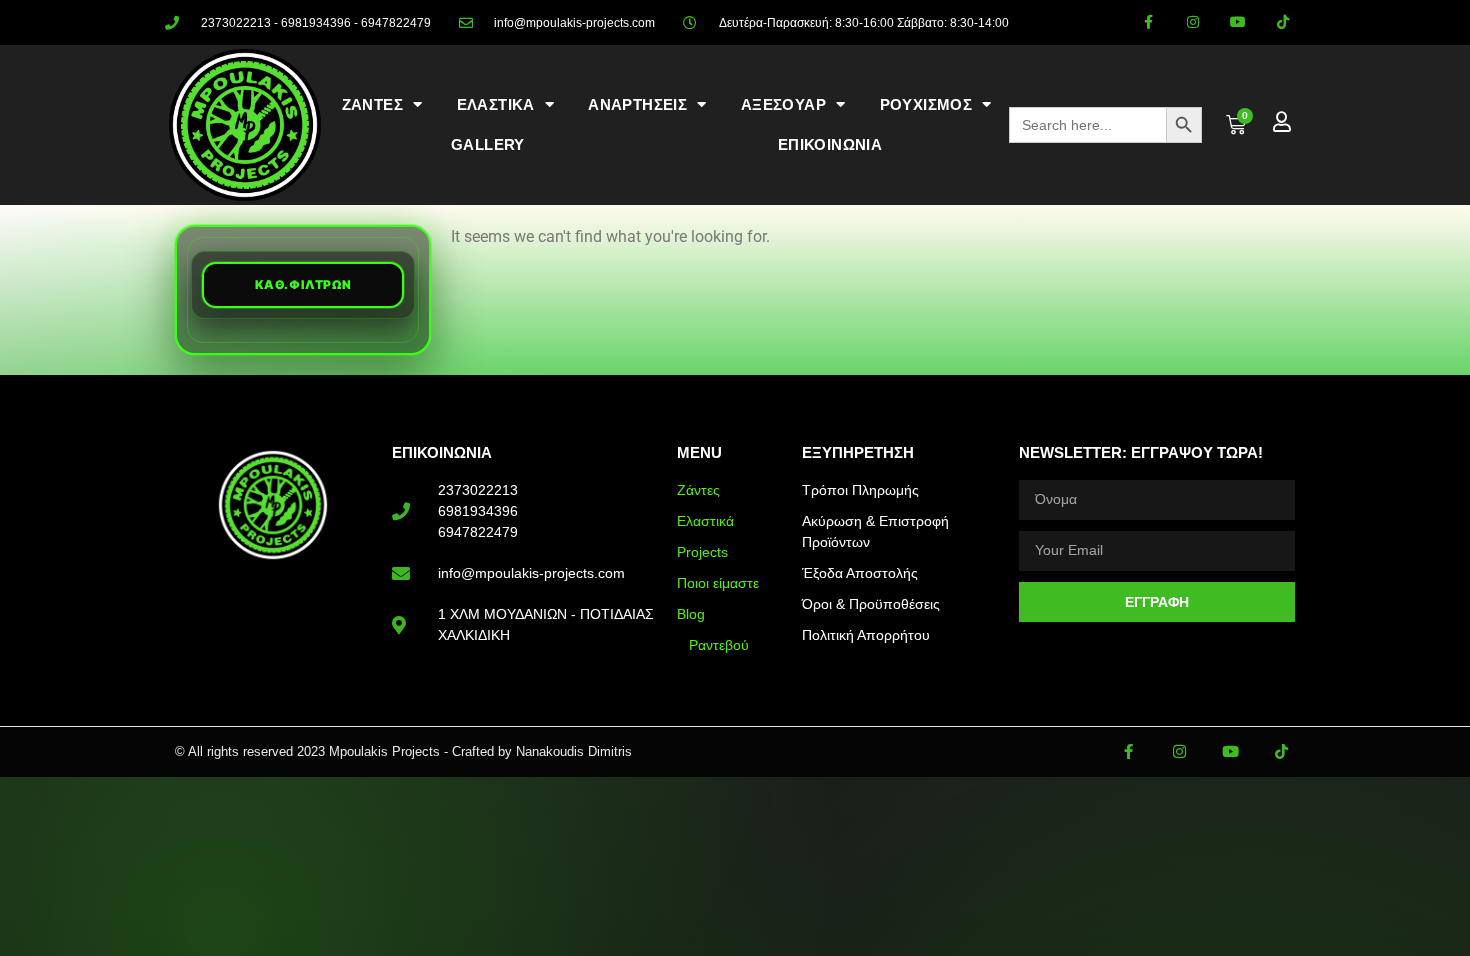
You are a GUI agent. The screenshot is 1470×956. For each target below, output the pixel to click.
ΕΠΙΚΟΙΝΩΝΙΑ (830, 144)
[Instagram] (1193, 22)
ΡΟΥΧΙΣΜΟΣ (926, 104)
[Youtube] (1237, 22)
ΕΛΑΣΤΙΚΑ (496, 104)
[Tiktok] (1282, 22)
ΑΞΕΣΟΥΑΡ (783, 104)
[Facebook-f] (1148, 22)
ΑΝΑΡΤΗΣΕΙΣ (637, 104)
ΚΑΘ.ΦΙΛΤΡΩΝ (303, 284)
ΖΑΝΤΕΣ (372, 104)
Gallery (488, 144)
